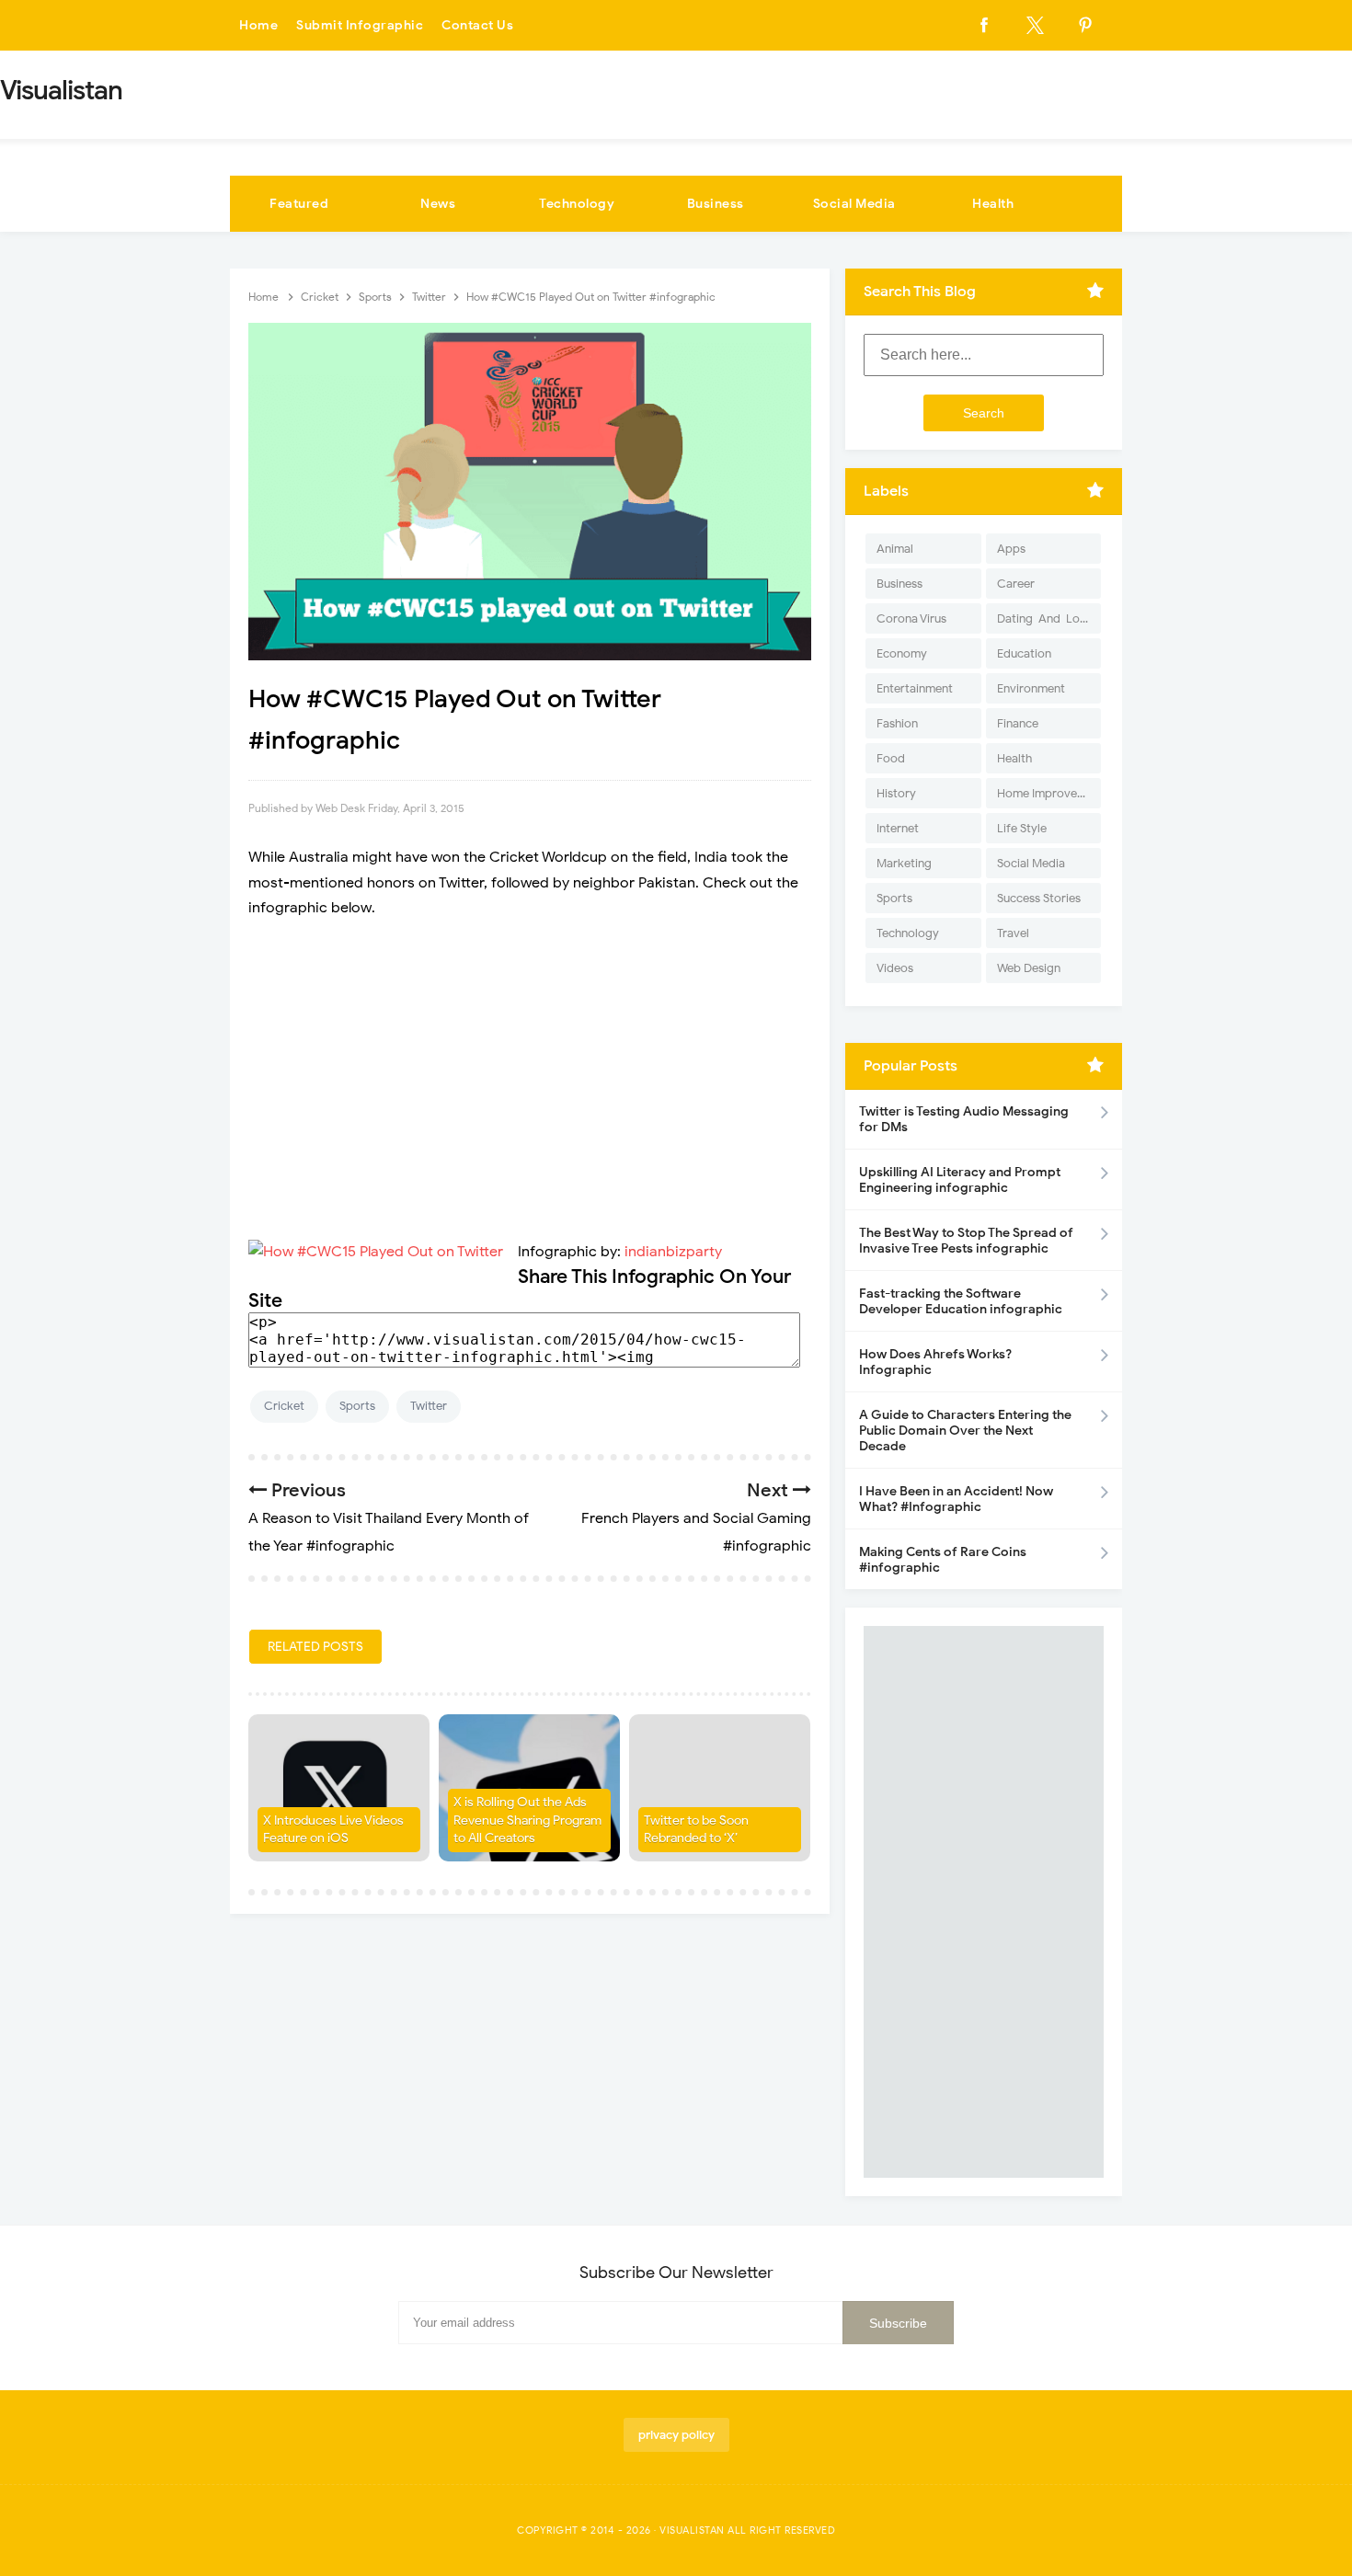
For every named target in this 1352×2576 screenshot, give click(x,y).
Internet (898, 828)
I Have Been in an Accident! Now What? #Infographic (956, 1499)
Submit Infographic (360, 25)
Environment (1031, 688)
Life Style (1022, 828)
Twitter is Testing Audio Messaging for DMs (964, 1119)
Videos (895, 968)
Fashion (897, 723)
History (896, 793)
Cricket (284, 1406)
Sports (357, 1406)
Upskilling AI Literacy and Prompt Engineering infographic (960, 1180)
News (438, 204)
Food (891, 758)
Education (1024, 653)
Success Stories (1039, 898)
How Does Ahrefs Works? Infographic (935, 1362)
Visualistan (692, 2530)
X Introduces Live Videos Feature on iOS (333, 1830)
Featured (299, 204)
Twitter (429, 1406)
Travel (1013, 933)
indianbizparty (673, 1252)
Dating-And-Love (1045, 618)
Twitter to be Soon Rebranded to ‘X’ (696, 1830)
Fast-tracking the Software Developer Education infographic (961, 1301)
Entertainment (915, 688)
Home (258, 25)
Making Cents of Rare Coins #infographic (943, 1560)
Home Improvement (1049, 793)
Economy (902, 653)
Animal (895, 549)
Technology (577, 204)
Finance (1018, 723)
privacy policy (676, 2435)
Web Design (1029, 968)
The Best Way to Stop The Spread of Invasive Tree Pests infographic (966, 1241)
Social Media (854, 204)
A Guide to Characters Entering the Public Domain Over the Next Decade (965, 1431)
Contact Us (477, 25)
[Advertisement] (530, 1068)
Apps (1011, 549)
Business (716, 204)
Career (1016, 584)
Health (993, 204)
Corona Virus (911, 618)
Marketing (904, 863)
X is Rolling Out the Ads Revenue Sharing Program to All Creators (527, 1820)
